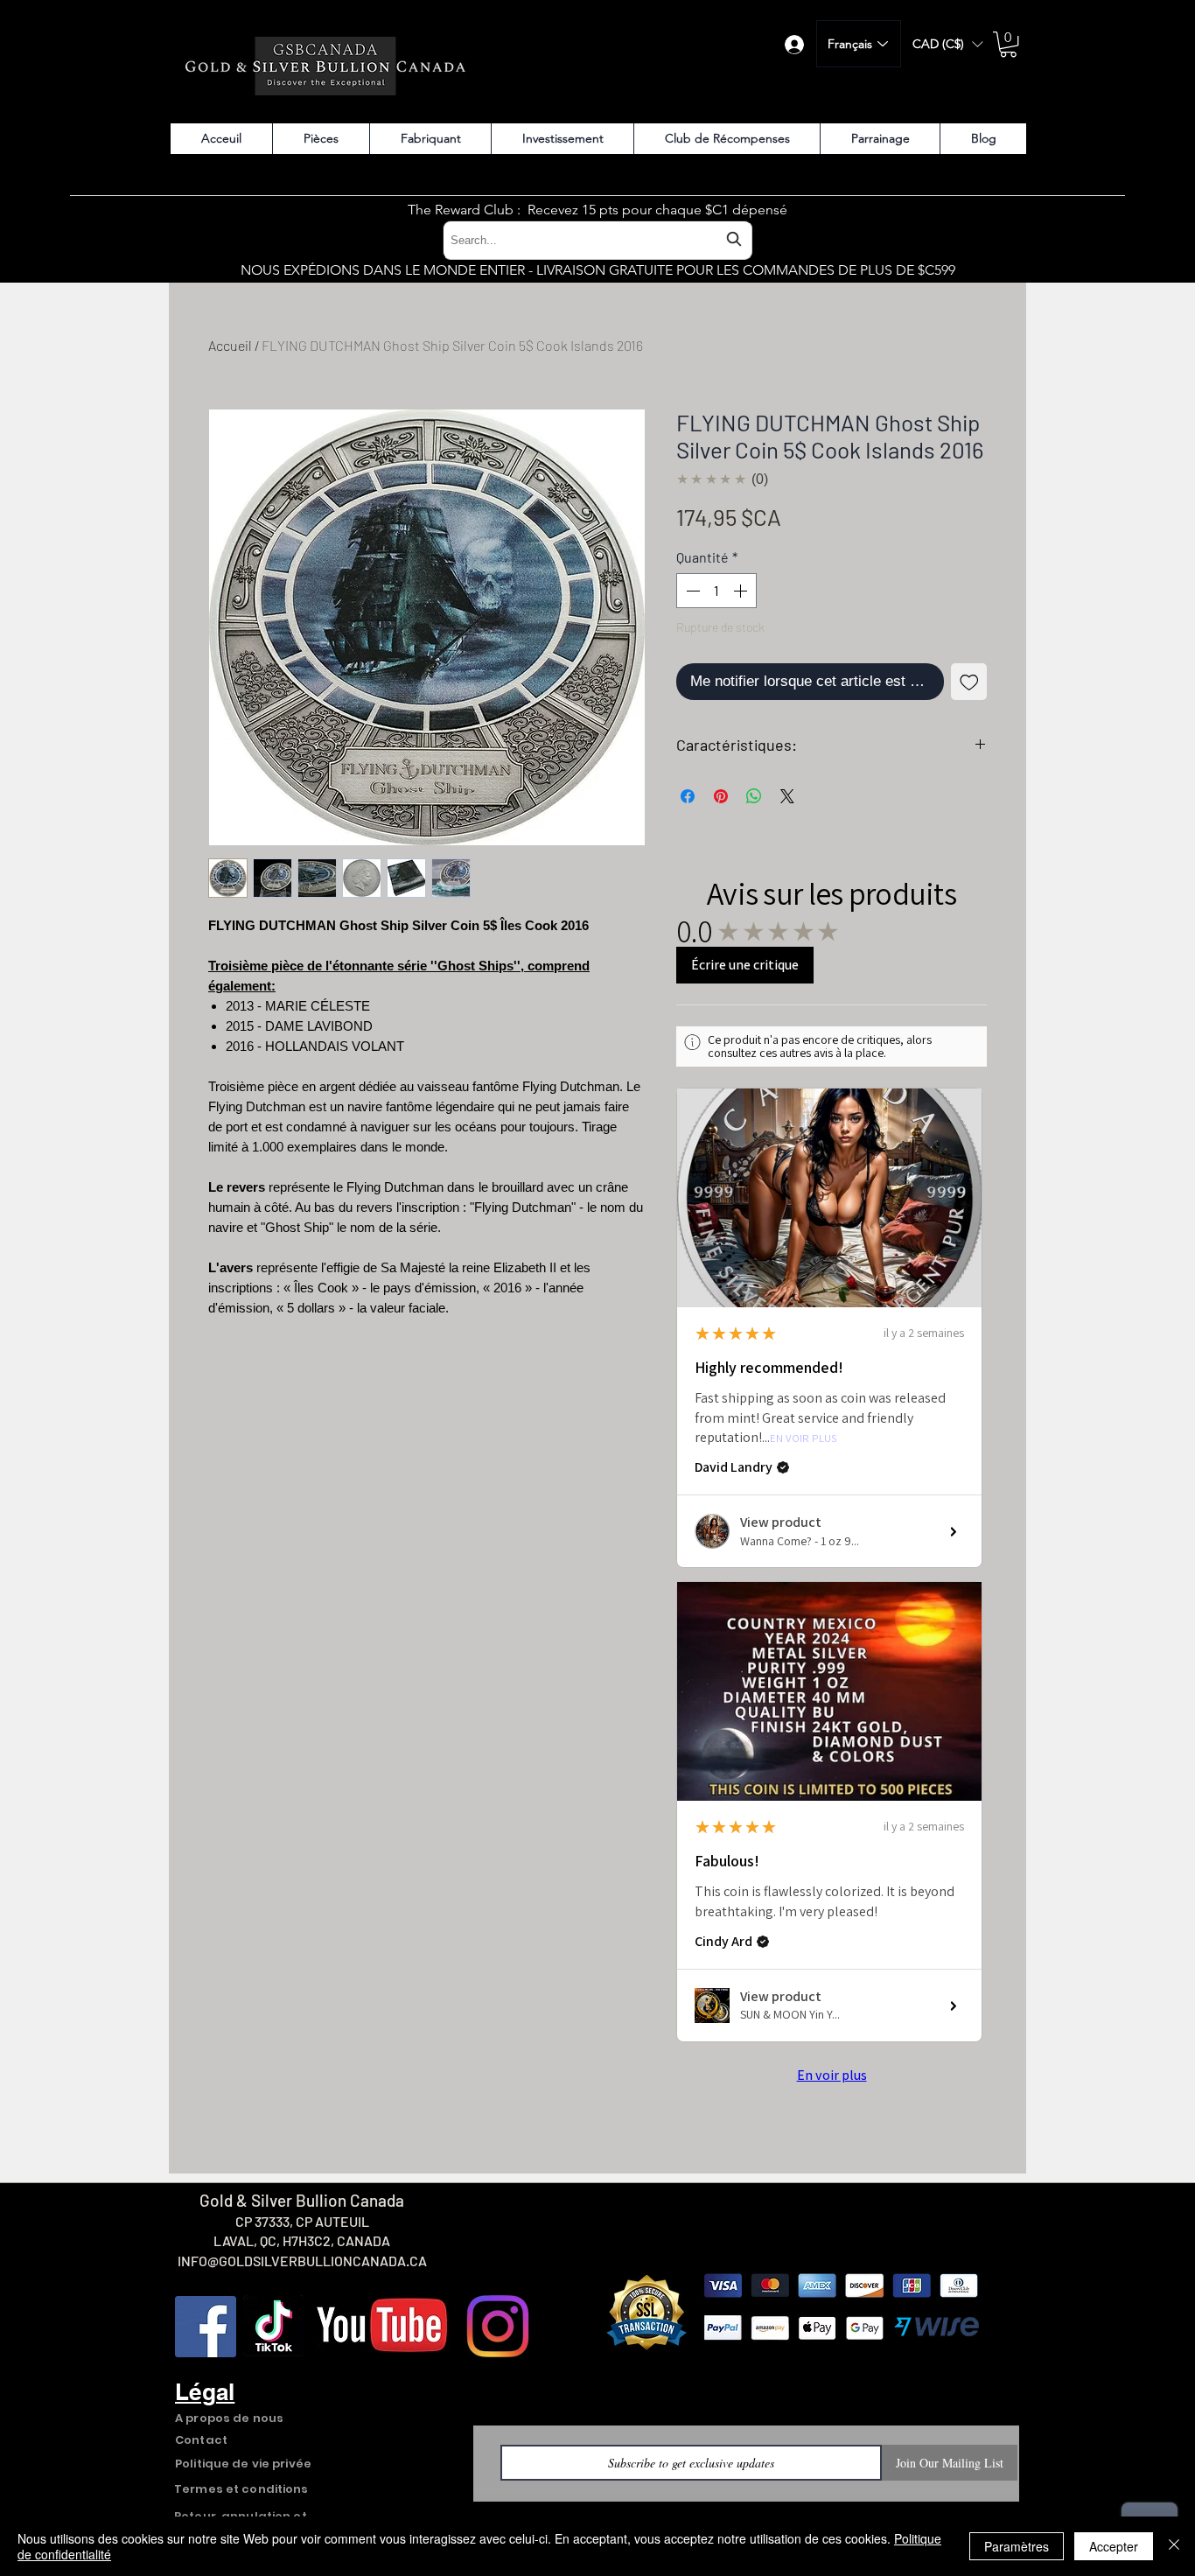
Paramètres (1017, 2546)
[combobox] (597, 240)
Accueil (230, 345)
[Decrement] (691, 591)
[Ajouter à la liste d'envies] (969, 682)
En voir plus (803, 1439)
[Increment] (742, 591)
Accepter (1114, 2546)
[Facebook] (206, 2327)
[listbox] (947, 44)
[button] (947, 44)
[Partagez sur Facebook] (688, 796)
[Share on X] (787, 796)
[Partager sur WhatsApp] (754, 796)
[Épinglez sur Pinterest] (721, 796)
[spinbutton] (716, 591)
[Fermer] (1174, 2546)
